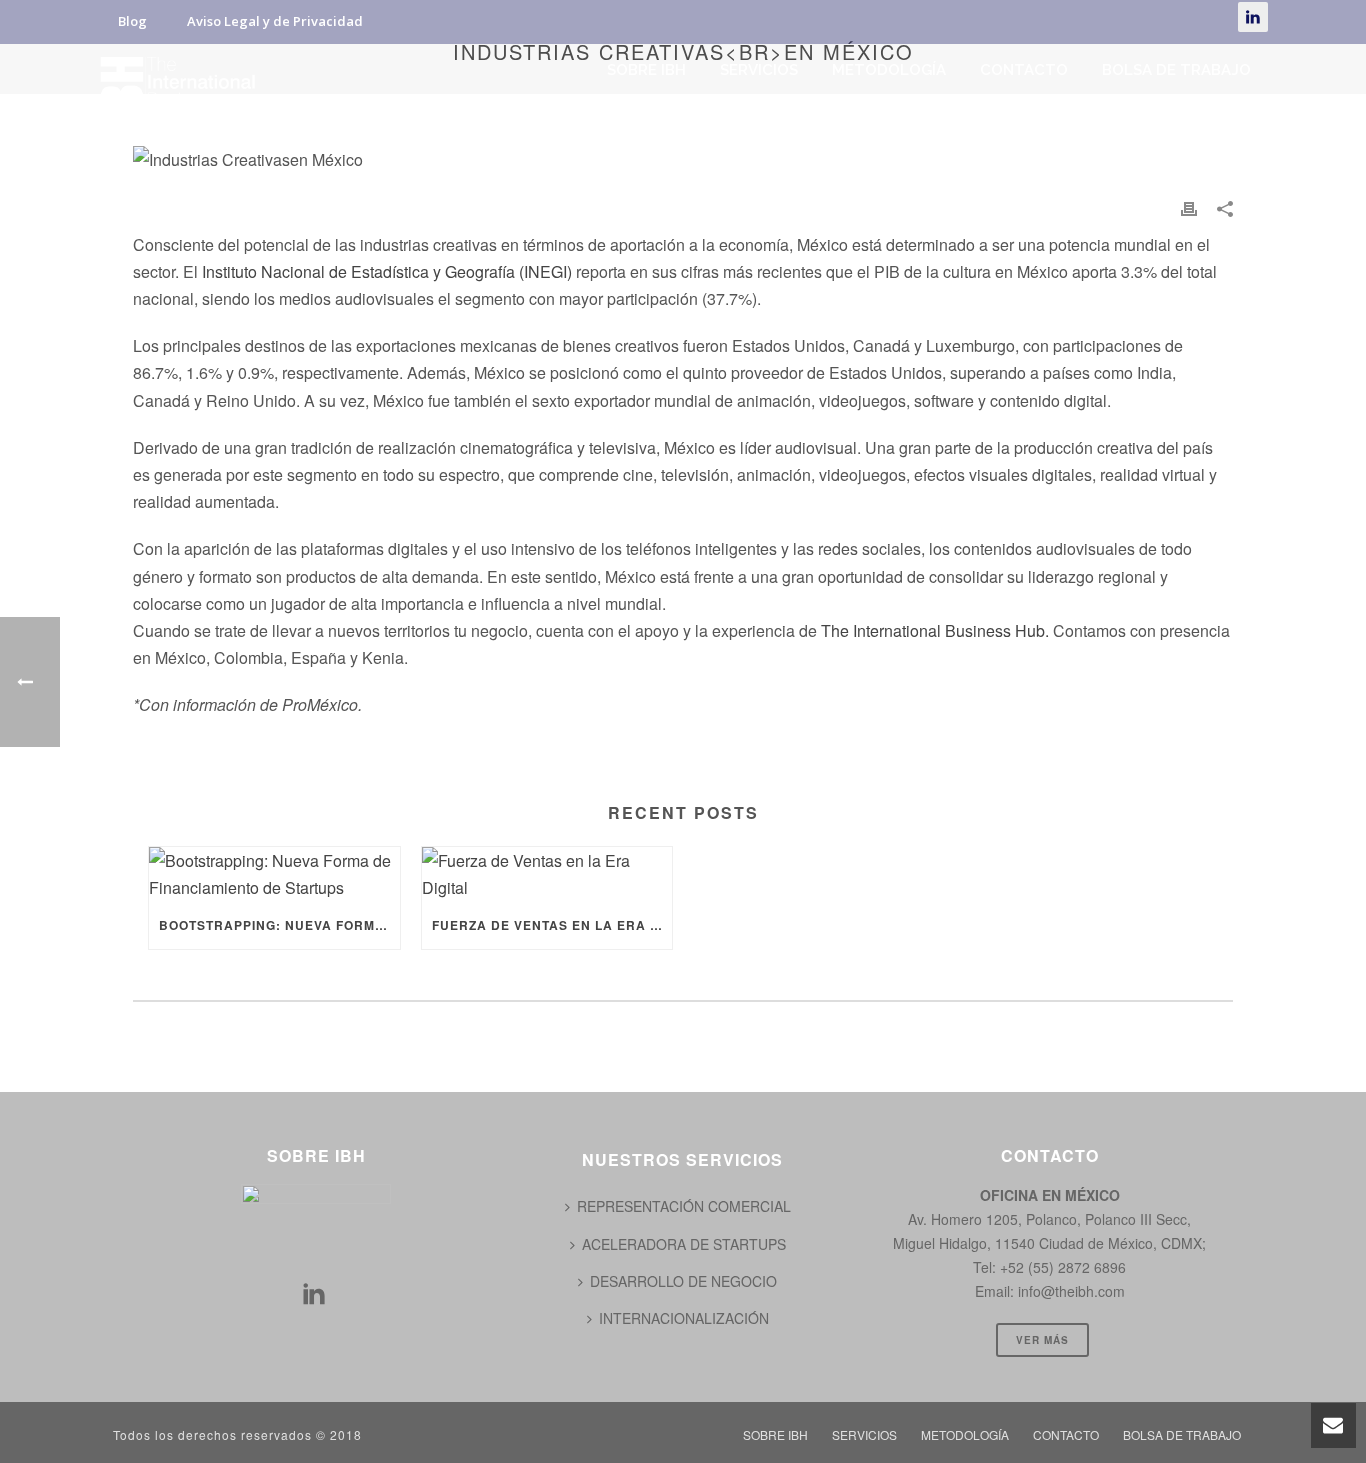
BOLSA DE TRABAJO (1176, 70)
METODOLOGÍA (889, 70)
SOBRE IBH (646, 70)
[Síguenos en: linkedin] (314, 1294)
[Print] (1189, 206)
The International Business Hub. (935, 630)
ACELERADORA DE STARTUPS (684, 1244)
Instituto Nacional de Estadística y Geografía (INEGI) (387, 271)
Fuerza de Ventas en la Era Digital (552, 925)
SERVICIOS (759, 70)
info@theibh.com (1071, 1291)
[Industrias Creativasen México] (683, 158)
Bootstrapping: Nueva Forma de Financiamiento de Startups (279, 925)
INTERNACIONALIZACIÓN (684, 1318)
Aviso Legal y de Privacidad (275, 21)
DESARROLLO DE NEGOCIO (683, 1281)
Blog (132, 21)
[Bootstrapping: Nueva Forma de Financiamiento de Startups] (274, 874)
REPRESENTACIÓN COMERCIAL (684, 1206)
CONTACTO (1024, 70)
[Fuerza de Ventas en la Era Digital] (547, 874)
